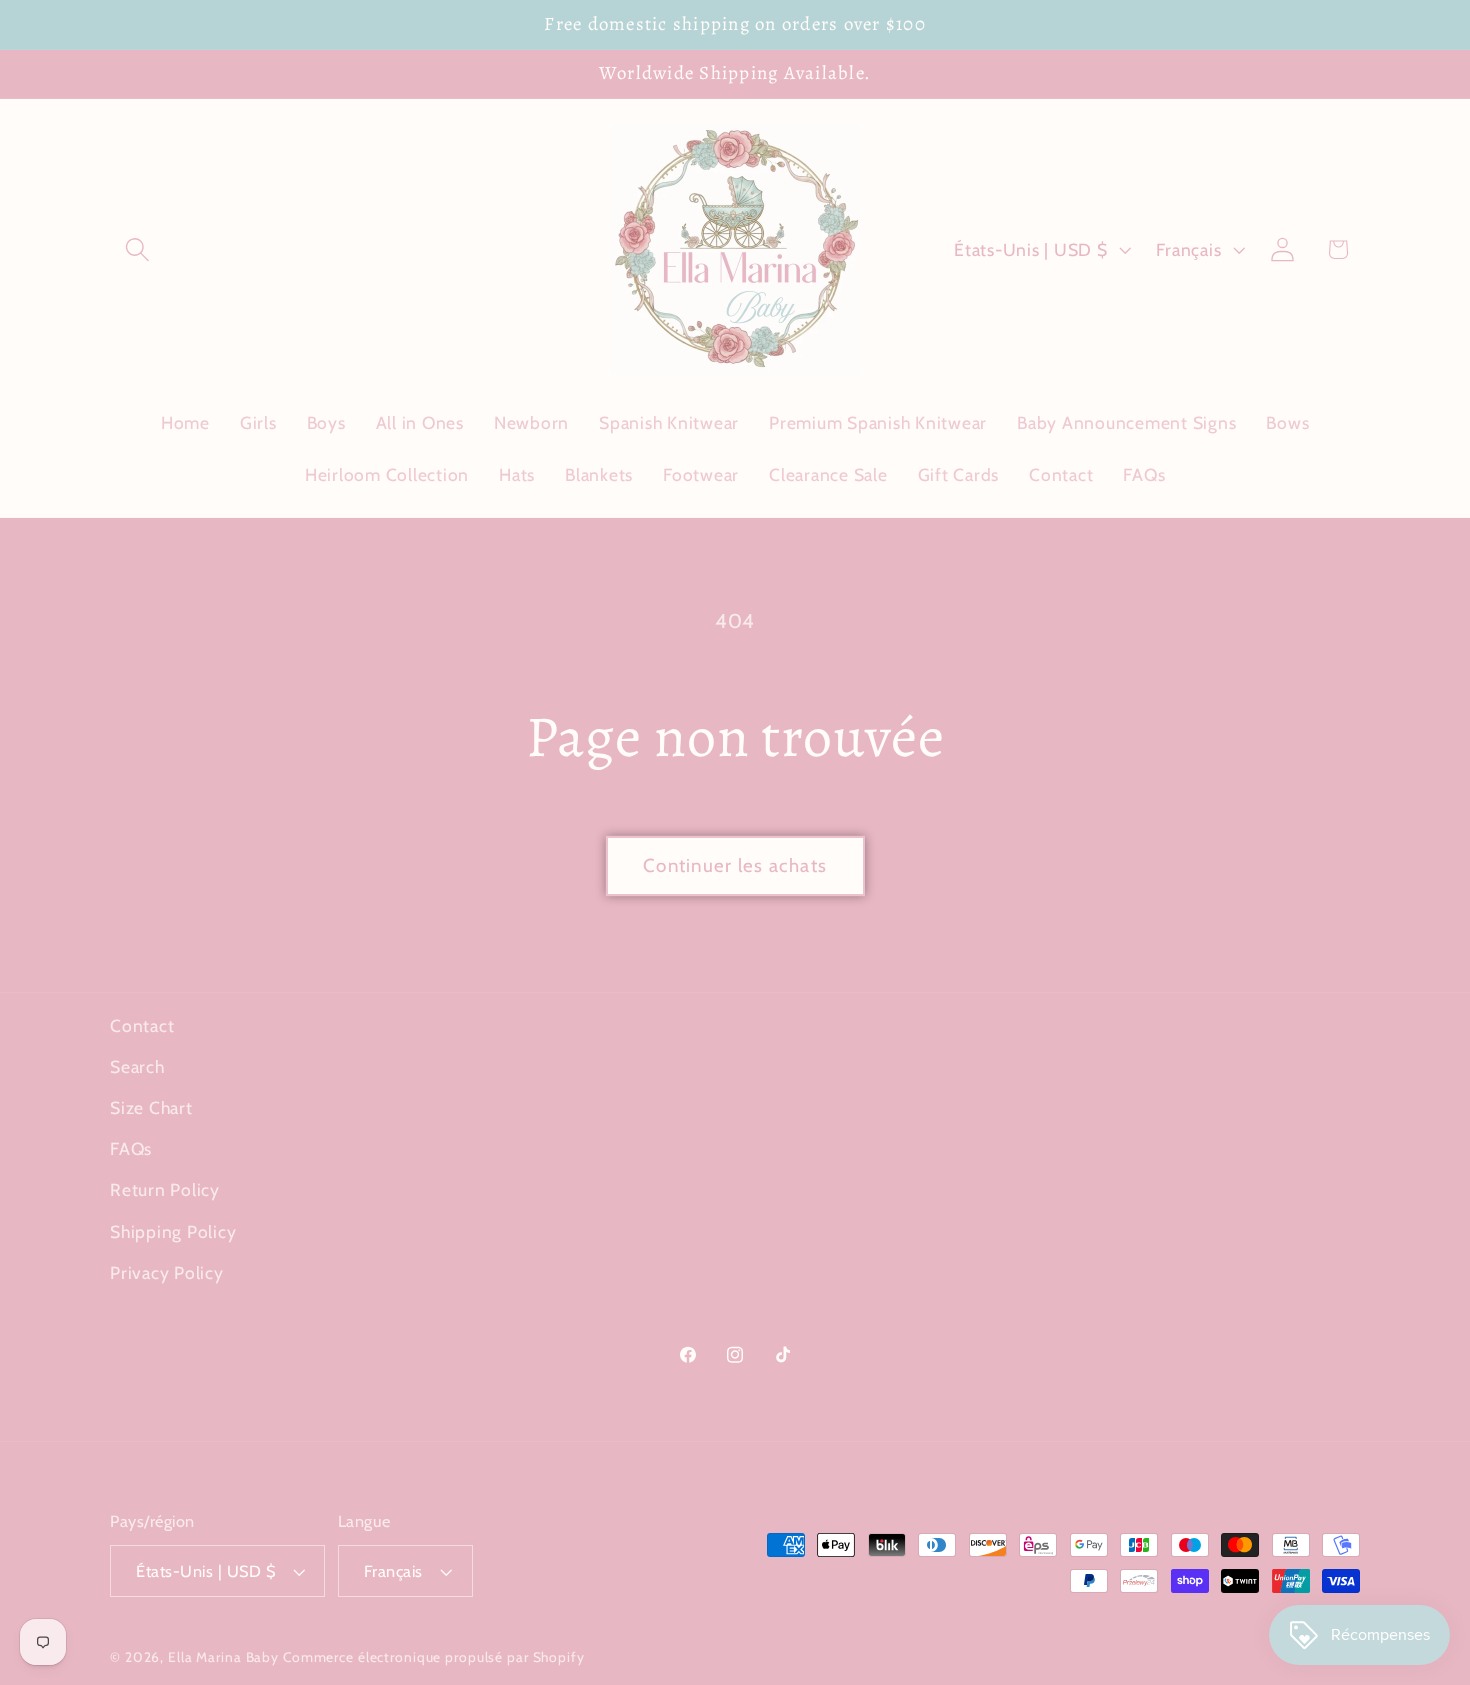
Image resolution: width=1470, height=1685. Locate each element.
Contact (142, 1025)
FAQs (131, 1148)
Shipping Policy (173, 1231)
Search (137, 1066)
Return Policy (165, 1189)
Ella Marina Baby (223, 1657)
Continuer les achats (735, 865)
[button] (137, 249)
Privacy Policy (167, 1272)
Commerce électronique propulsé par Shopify (434, 1657)
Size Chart (151, 1107)
